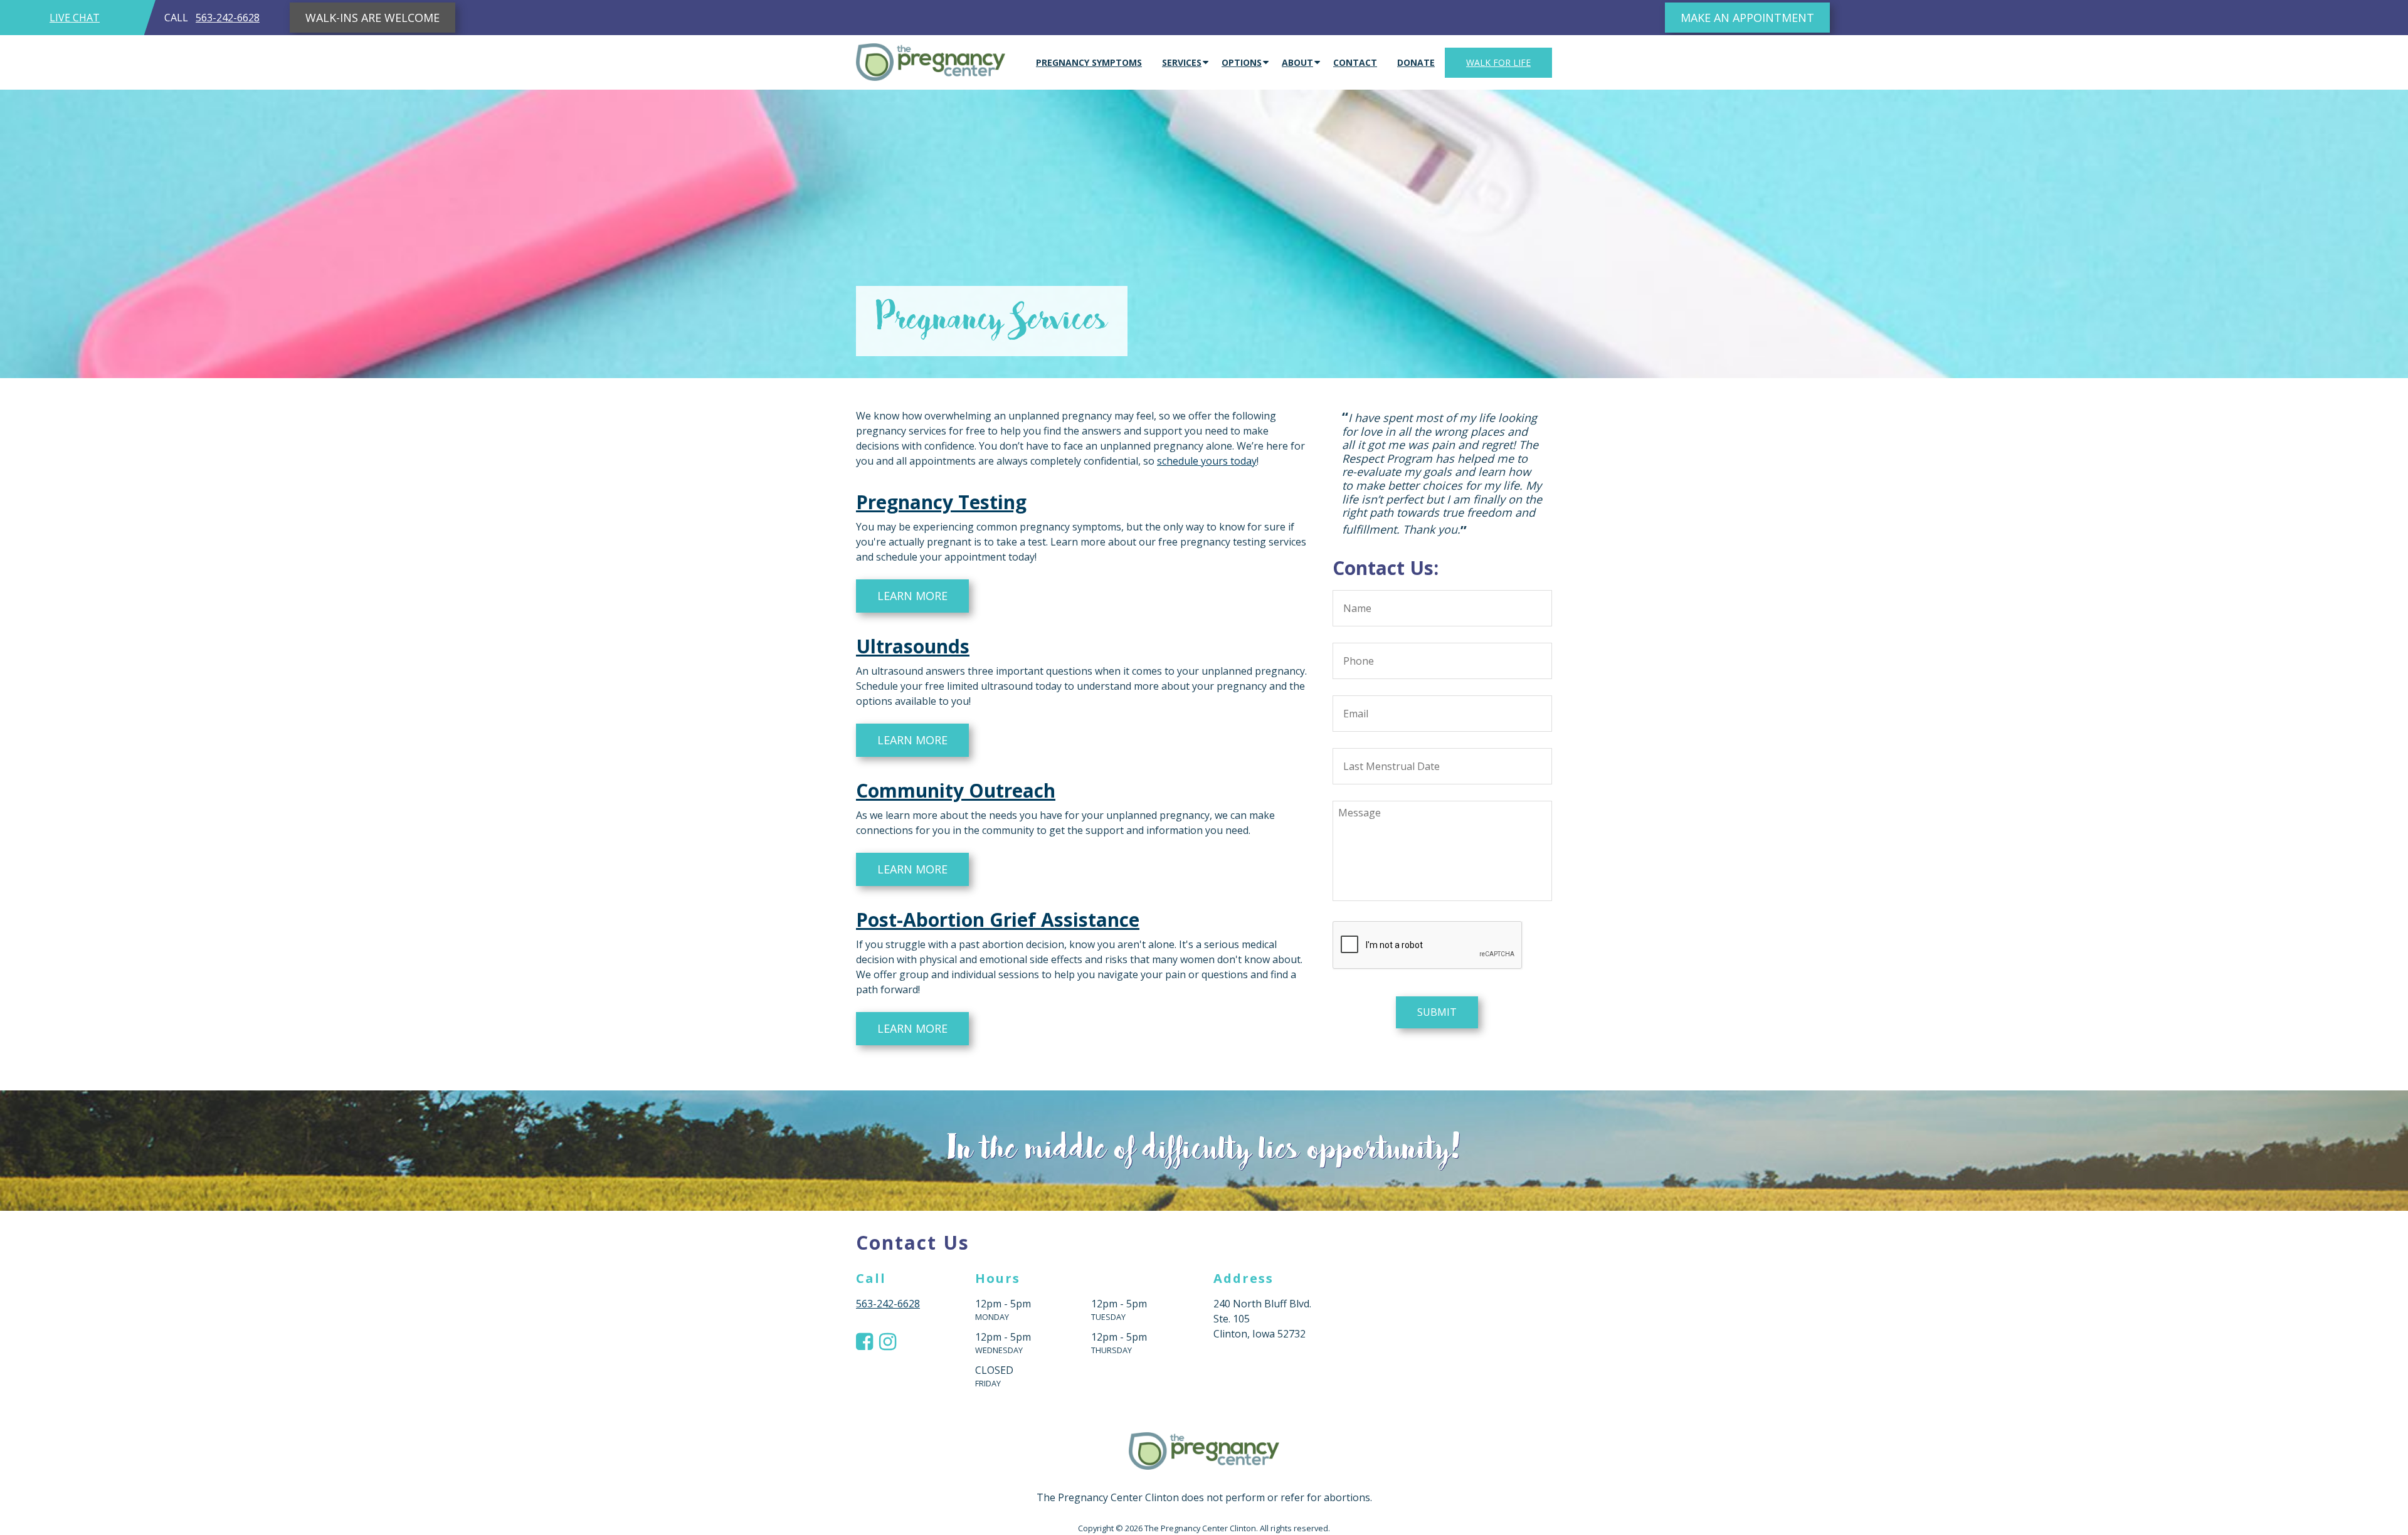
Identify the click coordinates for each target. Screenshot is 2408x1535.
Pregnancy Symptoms (1089, 62)
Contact (1355, 62)
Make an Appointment (1747, 18)
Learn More (912, 596)
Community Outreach (956, 790)
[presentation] (1428, 891)
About (1297, 62)
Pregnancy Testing (941, 502)
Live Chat (75, 18)
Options (1242, 62)
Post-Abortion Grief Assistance (998, 920)
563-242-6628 (228, 18)
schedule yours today (1207, 461)
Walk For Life (1498, 62)
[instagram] (888, 1341)
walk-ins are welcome (372, 18)
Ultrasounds (913, 646)
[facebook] (864, 1341)
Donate (1416, 62)
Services (1182, 62)
